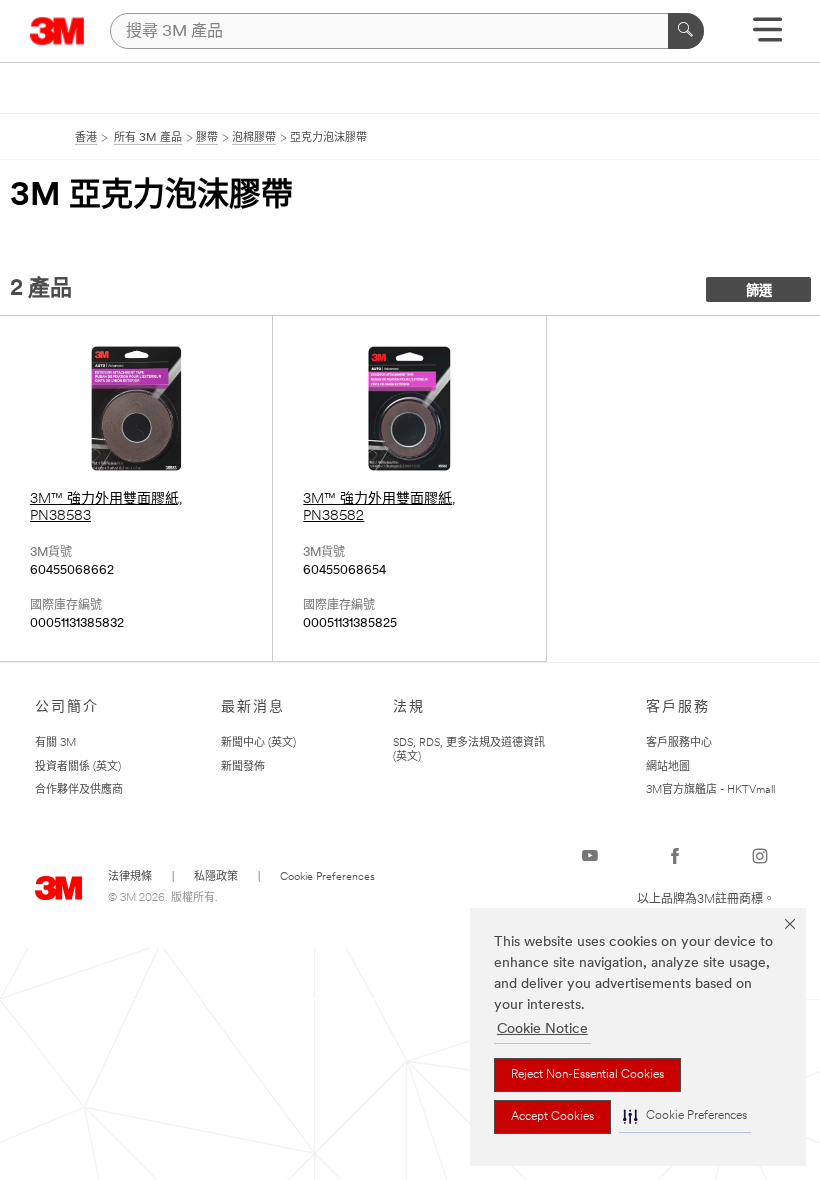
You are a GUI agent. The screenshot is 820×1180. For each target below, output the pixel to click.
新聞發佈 (243, 767)
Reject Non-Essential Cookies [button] (587, 1075)
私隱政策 (216, 877)
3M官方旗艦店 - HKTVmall (710, 790)
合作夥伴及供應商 (79, 790)
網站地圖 (668, 767)
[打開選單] (767, 36)
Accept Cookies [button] (552, 1117)
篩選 (759, 291)
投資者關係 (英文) (78, 767)
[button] (685, 1116)
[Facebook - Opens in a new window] (675, 856)
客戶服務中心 (679, 743)
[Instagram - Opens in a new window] (760, 856)
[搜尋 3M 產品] (686, 31)
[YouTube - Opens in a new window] (590, 856)
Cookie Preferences (327, 877)
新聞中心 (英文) (258, 743)
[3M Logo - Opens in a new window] (57, 31)
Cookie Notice (542, 1029)
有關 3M (55, 743)
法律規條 (130, 877)
